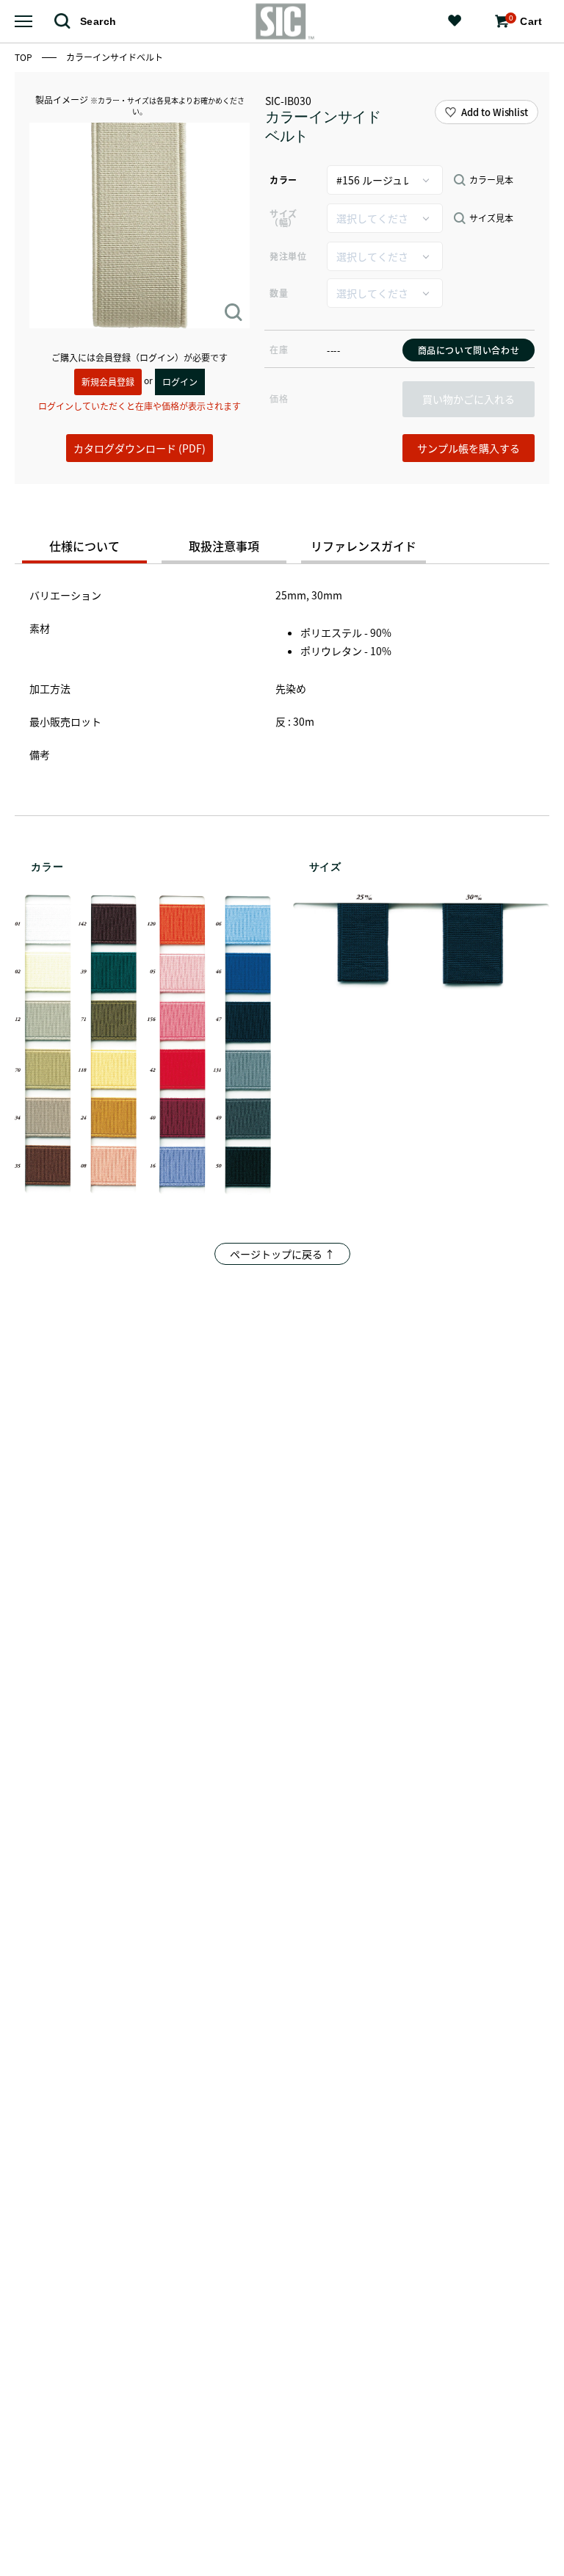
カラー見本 (491, 180)
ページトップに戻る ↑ (282, 1254)
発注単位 (288, 256)
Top (25, 57)
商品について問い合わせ (469, 350)
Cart (525, 21)
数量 (279, 293)
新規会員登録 (108, 382)
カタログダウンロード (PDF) (140, 448)
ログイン (180, 382)
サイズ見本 (491, 218)
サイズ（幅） (283, 218)
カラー (283, 180)
